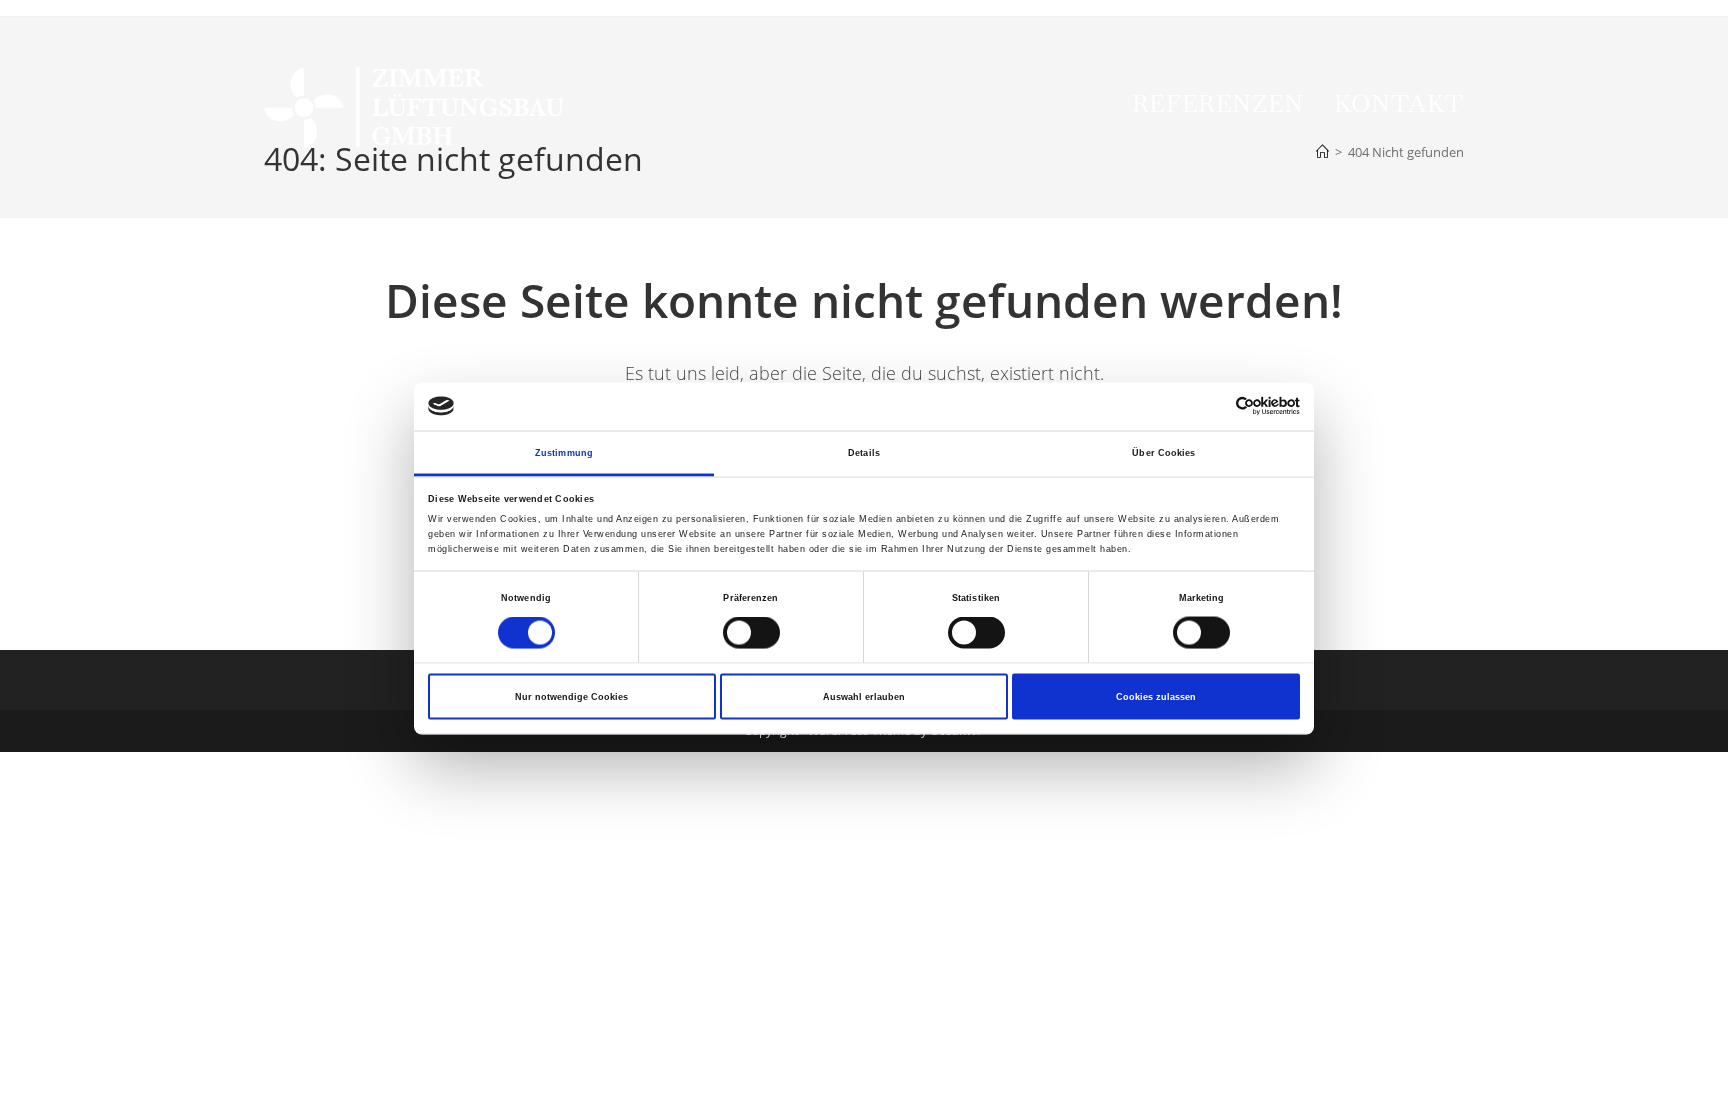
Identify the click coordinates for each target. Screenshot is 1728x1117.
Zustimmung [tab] (564, 452)
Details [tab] (864, 452)
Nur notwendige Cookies (571, 697)
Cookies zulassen (1156, 697)
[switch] (751, 633)
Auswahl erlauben (864, 697)
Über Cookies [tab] (1163, 452)
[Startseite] (1322, 152)
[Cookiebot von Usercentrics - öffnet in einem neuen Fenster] (1212, 406)
